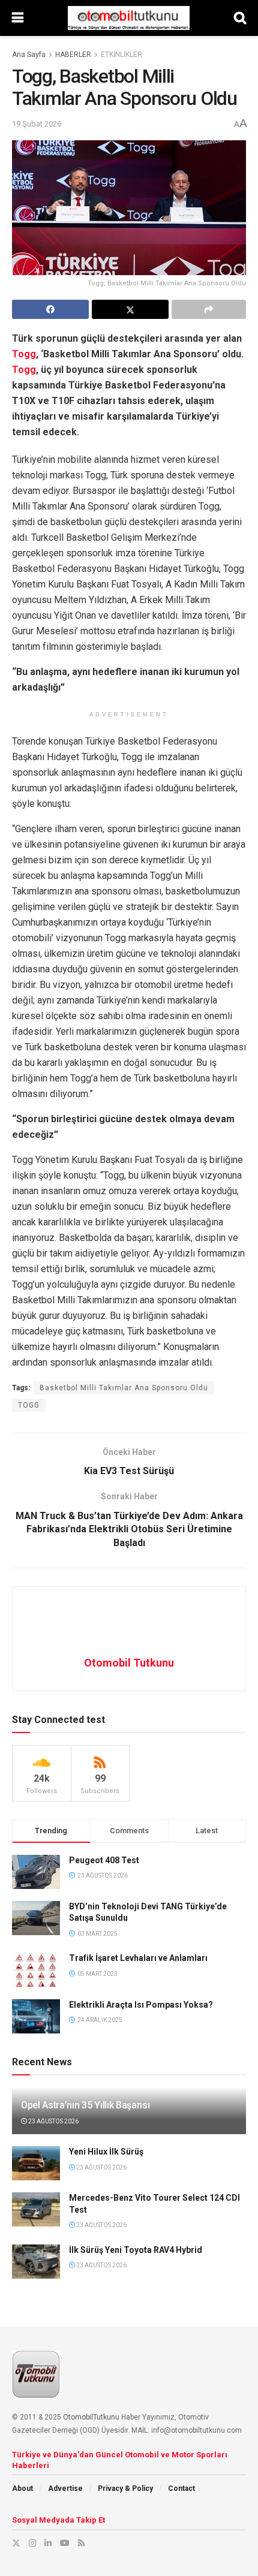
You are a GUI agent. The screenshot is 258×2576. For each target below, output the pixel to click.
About (22, 2488)
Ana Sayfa (29, 55)
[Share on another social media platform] (209, 309)
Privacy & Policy (125, 2488)
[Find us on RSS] (81, 2543)
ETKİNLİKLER (121, 55)
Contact (181, 2488)
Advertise (65, 2488)
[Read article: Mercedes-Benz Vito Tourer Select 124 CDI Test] (36, 2209)
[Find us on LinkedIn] (48, 2543)
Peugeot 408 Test (104, 1860)
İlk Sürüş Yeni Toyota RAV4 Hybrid (136, 2250)
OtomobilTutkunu (91, 2417)
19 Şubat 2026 (37, 124)
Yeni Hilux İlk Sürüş (106, 2152)
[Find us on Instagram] (32, 2543)
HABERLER (73, 55)
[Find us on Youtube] (65, 2543)
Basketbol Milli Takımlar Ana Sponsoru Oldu (124, 1388)
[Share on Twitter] (130, 309)
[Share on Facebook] (50, 309)
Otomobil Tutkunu (129, 1663)
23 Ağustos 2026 (53, 2121)
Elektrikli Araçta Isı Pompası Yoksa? (141, 2005)
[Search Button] (240, 18)
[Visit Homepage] (128, 18)
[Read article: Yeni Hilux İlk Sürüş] (36, 2163)
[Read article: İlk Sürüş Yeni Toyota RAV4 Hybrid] (36, 2262)
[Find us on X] (16, 2543)
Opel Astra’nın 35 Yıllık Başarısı (85, 2105)
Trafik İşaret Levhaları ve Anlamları (138, 1958)
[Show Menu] (18, 18)
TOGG (29, 1405)
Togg (24, 354)
